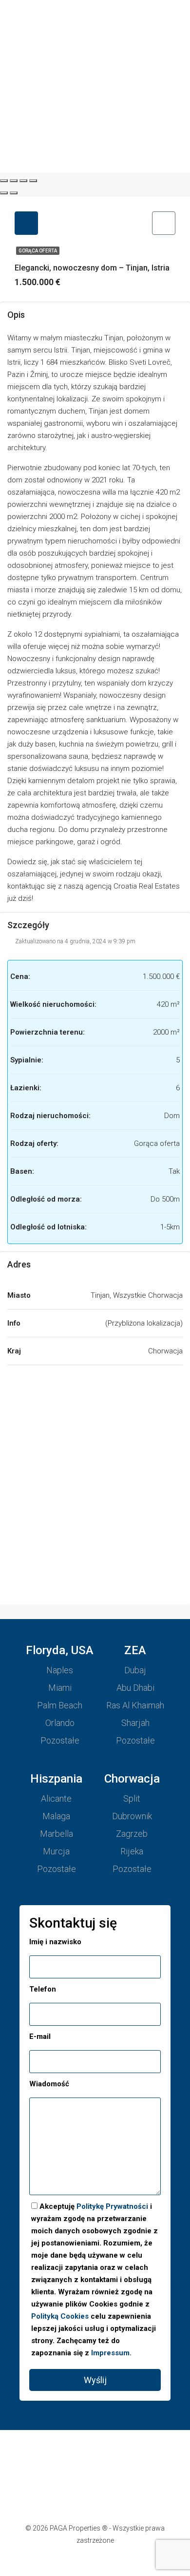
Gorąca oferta (38, 251)
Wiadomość (49, 2084)
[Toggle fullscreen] (23, 181)
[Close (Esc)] (4, 181)
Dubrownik (132, 1816)
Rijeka (132, 1851)
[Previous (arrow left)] (4, 193)
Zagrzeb (132, 1834)
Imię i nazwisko (55, 1942)
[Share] (14, 181)
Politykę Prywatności (112, 2206)
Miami (60, 1688)
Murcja (56, 1851)
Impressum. (111, 2353)
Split (132, 1798)
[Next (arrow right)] (14, 193)
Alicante (56, 1798)
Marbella (57, 1834)
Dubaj (135, 1670)
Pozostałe (60, 1740)
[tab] (26, 223)
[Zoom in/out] (33, 181)
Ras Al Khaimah (135, 1705)
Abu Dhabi (135, 1688)
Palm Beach (60, 1705)
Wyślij (95, 2380)
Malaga (56, 1816)
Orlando (60, 1723)
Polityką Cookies (60, 2316)
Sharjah (135, 1723)
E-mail (40, 2036)
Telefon (43, 1989)
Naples (60, 1670)
